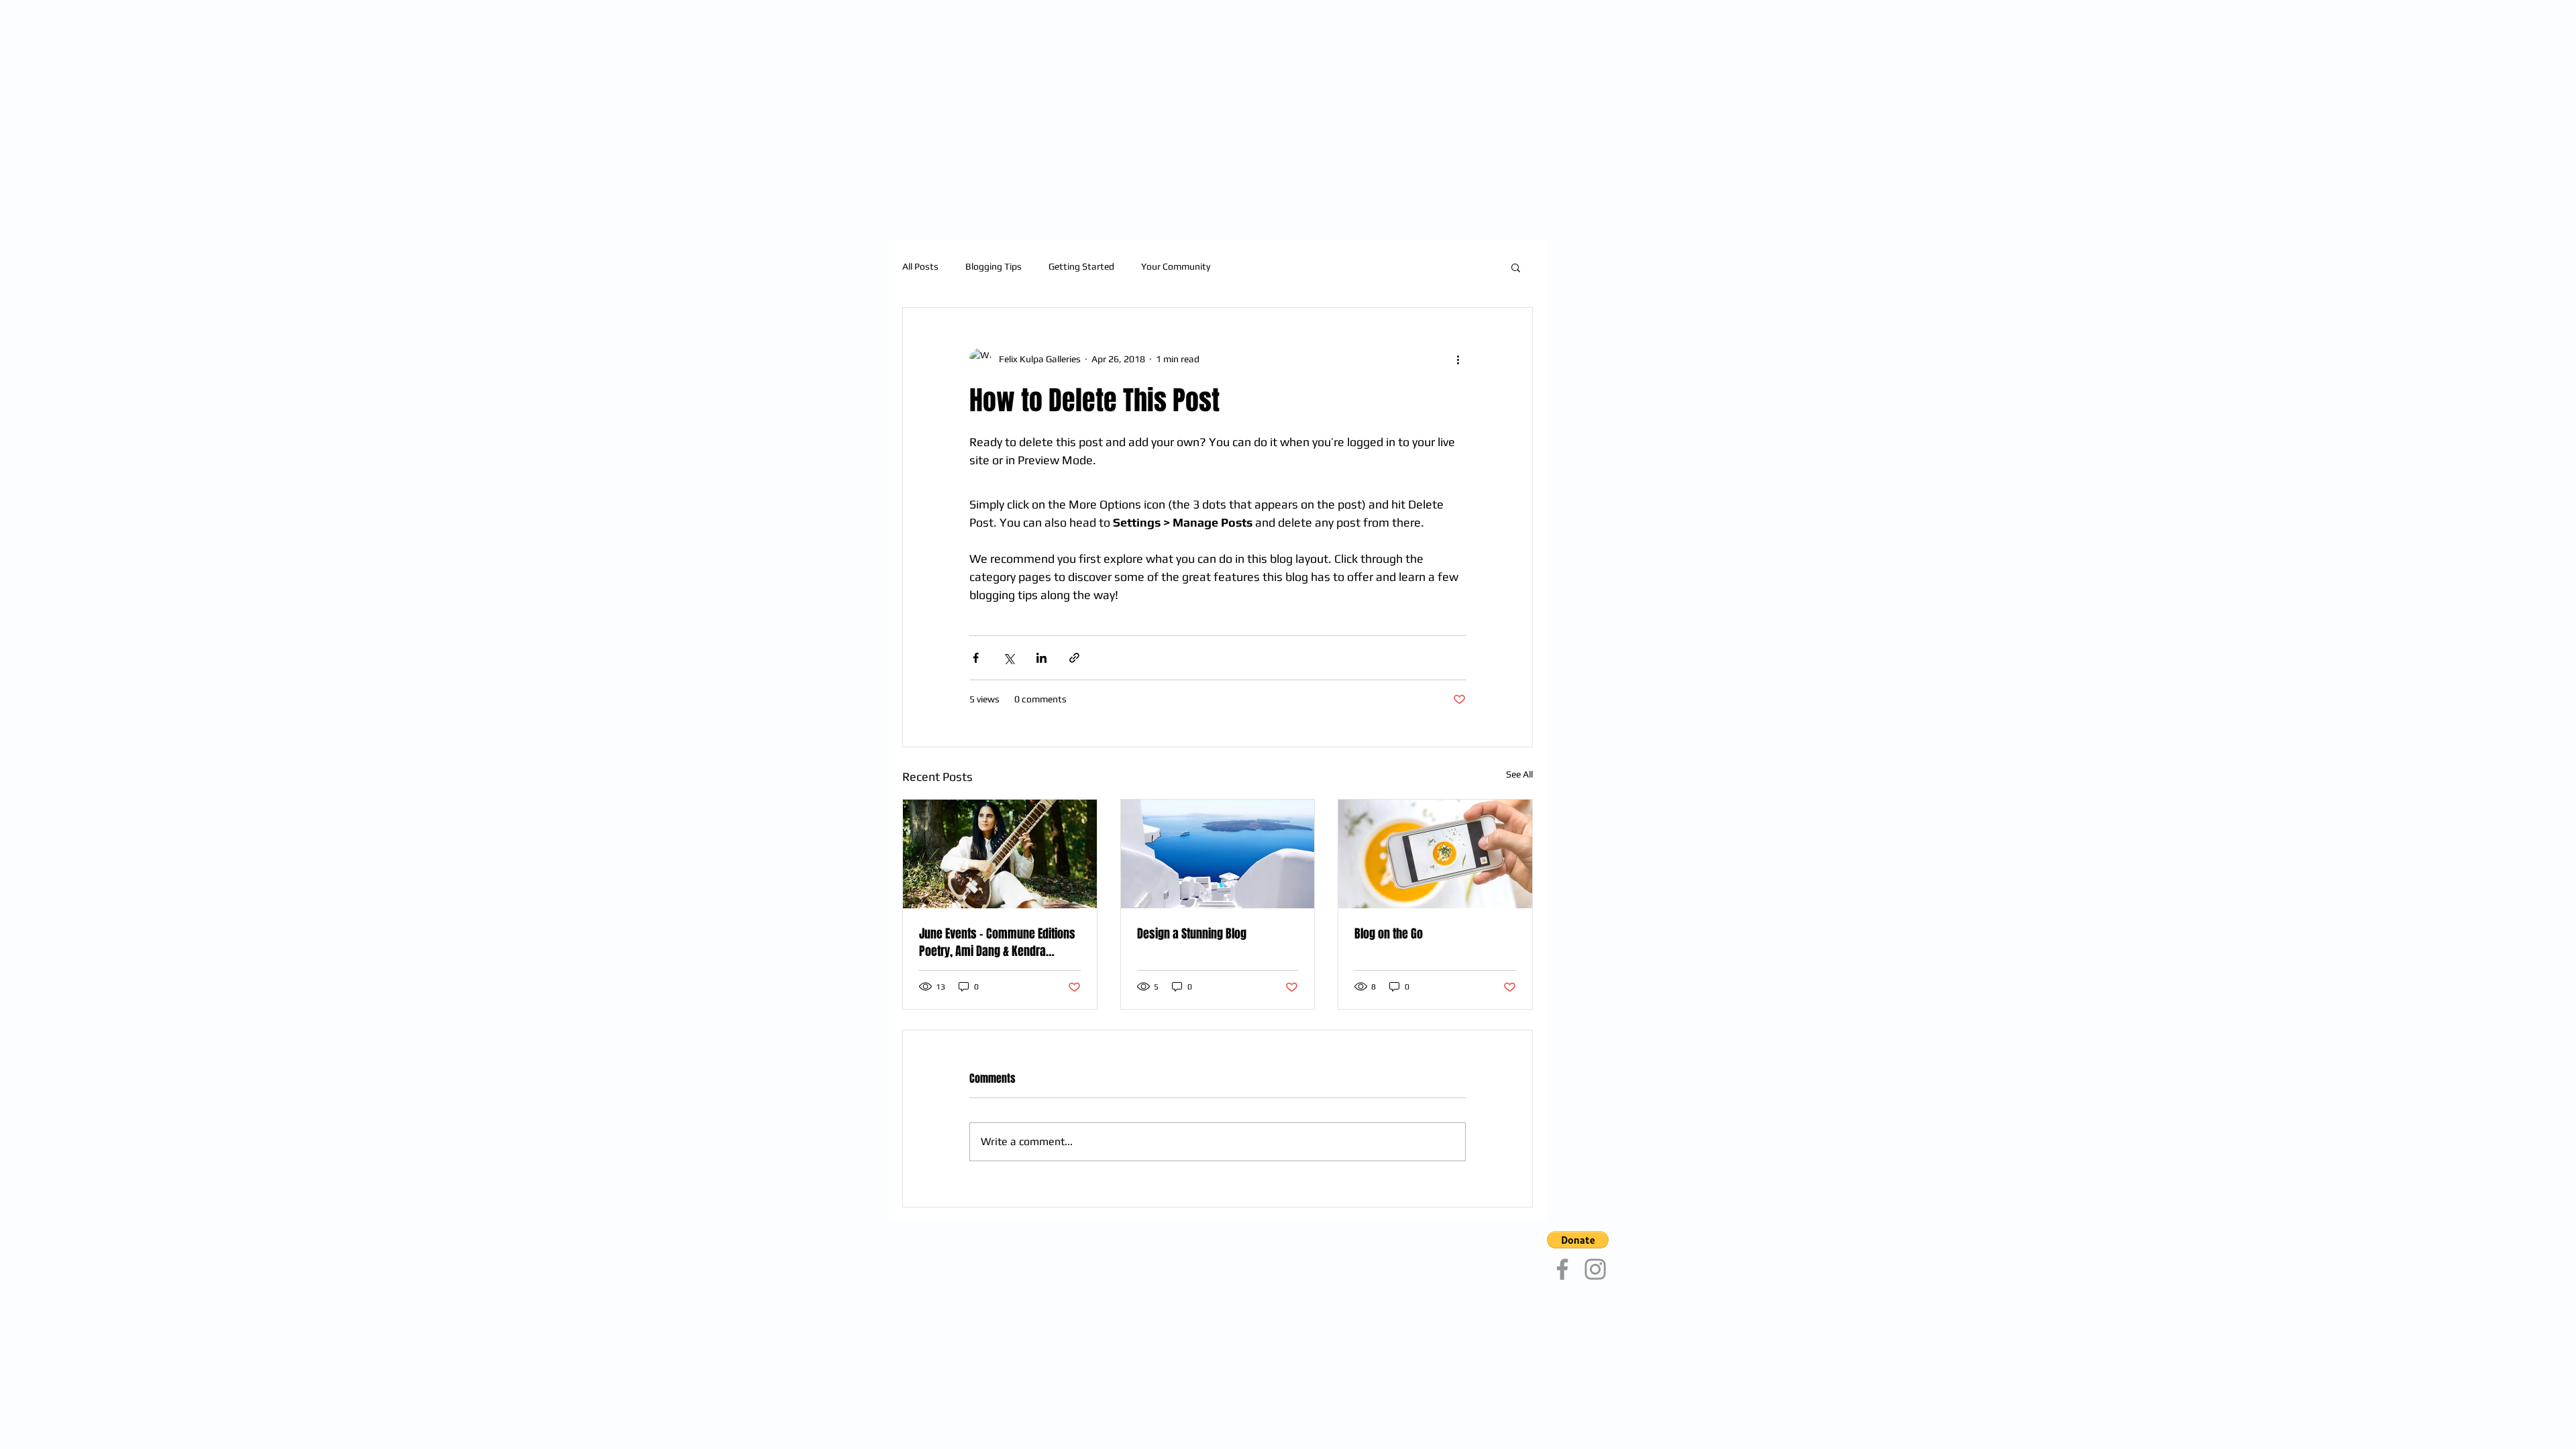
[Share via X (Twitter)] (1009, 658)
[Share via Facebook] (976, 658)
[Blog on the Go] (1435, 854)
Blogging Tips (994, 266)
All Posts (920, 266)
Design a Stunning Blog (1192, 934)
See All (1519, 774)
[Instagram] (1595, 1269)
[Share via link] (1074, 658)
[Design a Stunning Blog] (1218, 854)
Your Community (1176, 266)
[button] (1516, 267)
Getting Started (1081, 266)
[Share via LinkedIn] (1041, 658)
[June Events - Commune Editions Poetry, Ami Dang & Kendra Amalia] (1000, 854)
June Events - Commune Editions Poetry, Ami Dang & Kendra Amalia (997, 943)
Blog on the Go (1389, 934)
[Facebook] (1562, 1269)
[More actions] (1458, 359)
